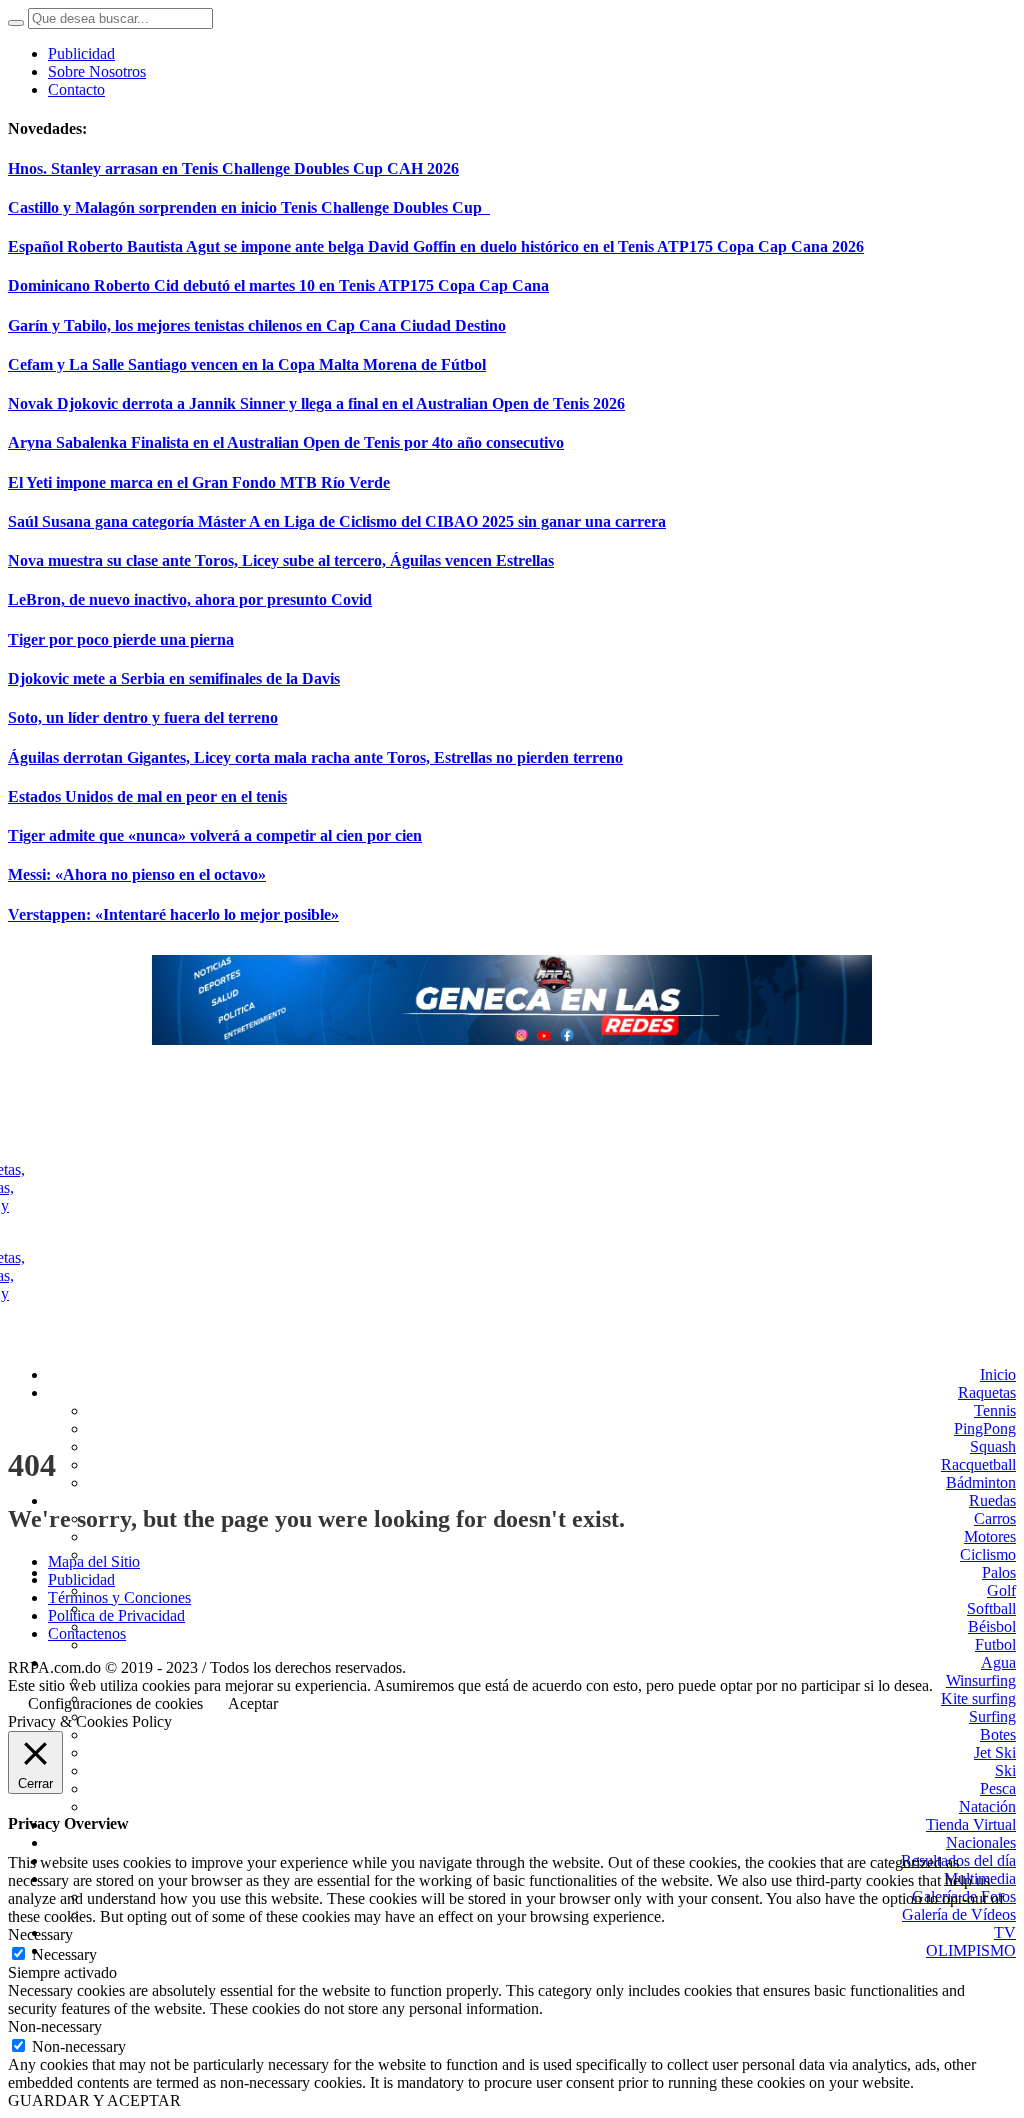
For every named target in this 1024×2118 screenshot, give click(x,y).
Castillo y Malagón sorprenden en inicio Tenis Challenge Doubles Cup (249, 207)
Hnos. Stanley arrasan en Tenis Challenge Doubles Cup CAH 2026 (233, 168)
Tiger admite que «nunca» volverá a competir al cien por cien (215, 835)
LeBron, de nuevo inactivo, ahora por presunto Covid (190, 599)
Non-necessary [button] (55, 2026)
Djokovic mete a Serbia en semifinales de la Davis (174, 678)
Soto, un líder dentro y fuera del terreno (143, 717)
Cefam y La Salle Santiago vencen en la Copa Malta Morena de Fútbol (247, 364)
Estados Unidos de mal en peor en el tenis (147, 796)
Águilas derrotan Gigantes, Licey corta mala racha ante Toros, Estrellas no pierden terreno (315, 757)
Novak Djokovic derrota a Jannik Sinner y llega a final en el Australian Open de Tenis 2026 (316, 403)
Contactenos (87, 1633)
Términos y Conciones (119, 1597)
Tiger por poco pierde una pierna (121, 639)
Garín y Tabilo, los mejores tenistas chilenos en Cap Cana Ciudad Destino (257, 325)
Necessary (64, 1954)
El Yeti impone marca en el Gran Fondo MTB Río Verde (199, 482)
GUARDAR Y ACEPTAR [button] (94, 2100)
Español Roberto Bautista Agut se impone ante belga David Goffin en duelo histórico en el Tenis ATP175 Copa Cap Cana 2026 (436, 246)
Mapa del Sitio (94, 1561)
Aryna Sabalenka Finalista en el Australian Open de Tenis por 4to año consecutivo (286, 442)
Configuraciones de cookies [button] (115, 1703)
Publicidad (81, 1579)
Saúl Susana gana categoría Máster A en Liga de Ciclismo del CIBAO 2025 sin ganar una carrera (337, 521)
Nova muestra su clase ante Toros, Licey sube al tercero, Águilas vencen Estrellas (281, 560)
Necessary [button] (40, 1934)
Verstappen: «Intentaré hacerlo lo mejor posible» (173, 914)
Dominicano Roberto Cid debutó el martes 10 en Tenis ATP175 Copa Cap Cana (278, 285)
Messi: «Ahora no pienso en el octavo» (137, 874)
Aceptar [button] (253, 1703)
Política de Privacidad (116, 1615)
